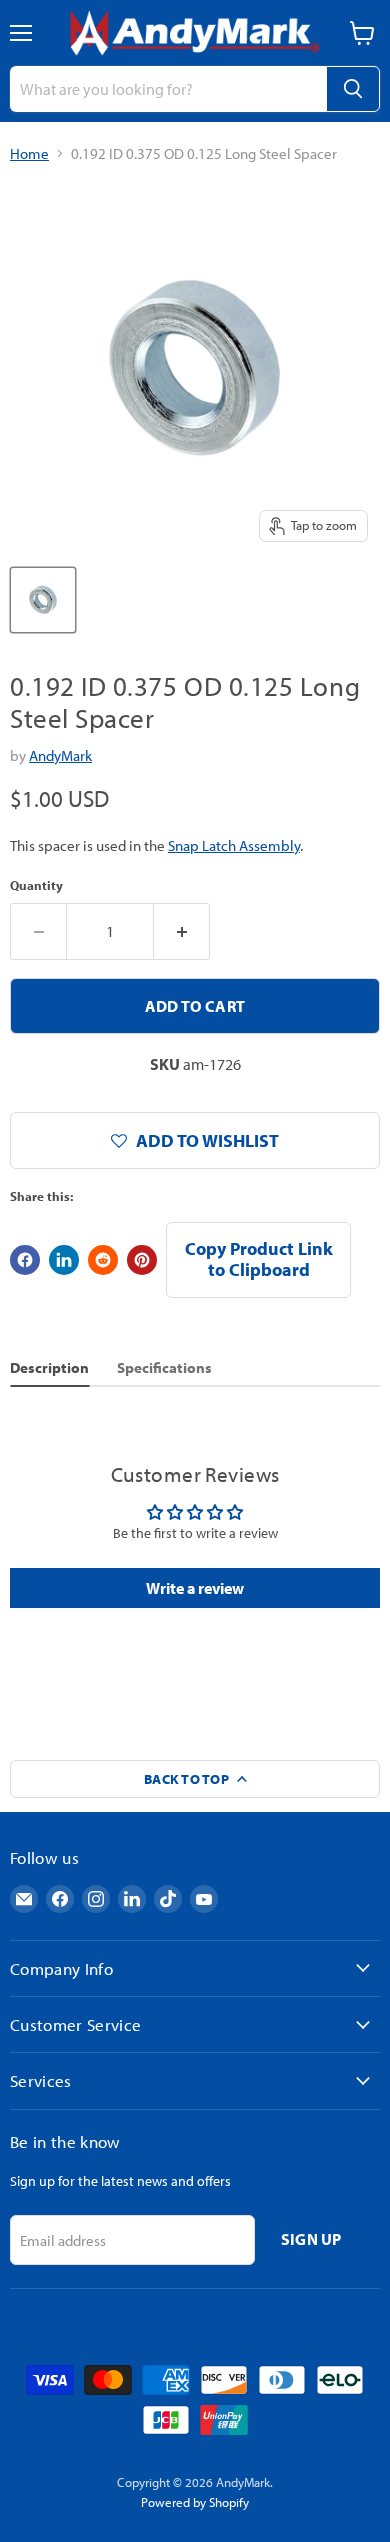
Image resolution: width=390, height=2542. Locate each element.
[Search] (353, 89)
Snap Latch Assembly (234, 845)
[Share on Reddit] (103, 1260)
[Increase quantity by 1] (182, 931)
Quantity (36, 885)
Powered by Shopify (195, 2502)
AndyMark (60, 755)
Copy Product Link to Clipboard (259, 1259)
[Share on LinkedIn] (64, 1260)
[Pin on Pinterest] (142, 1260)
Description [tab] (49, 1367)
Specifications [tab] (164, 1367)
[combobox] (168, 89)
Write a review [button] (195, 1588)
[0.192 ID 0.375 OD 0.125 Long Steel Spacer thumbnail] (43, 600)
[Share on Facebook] (25, 1260)
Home (29, 153)
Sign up (311, 2239)
